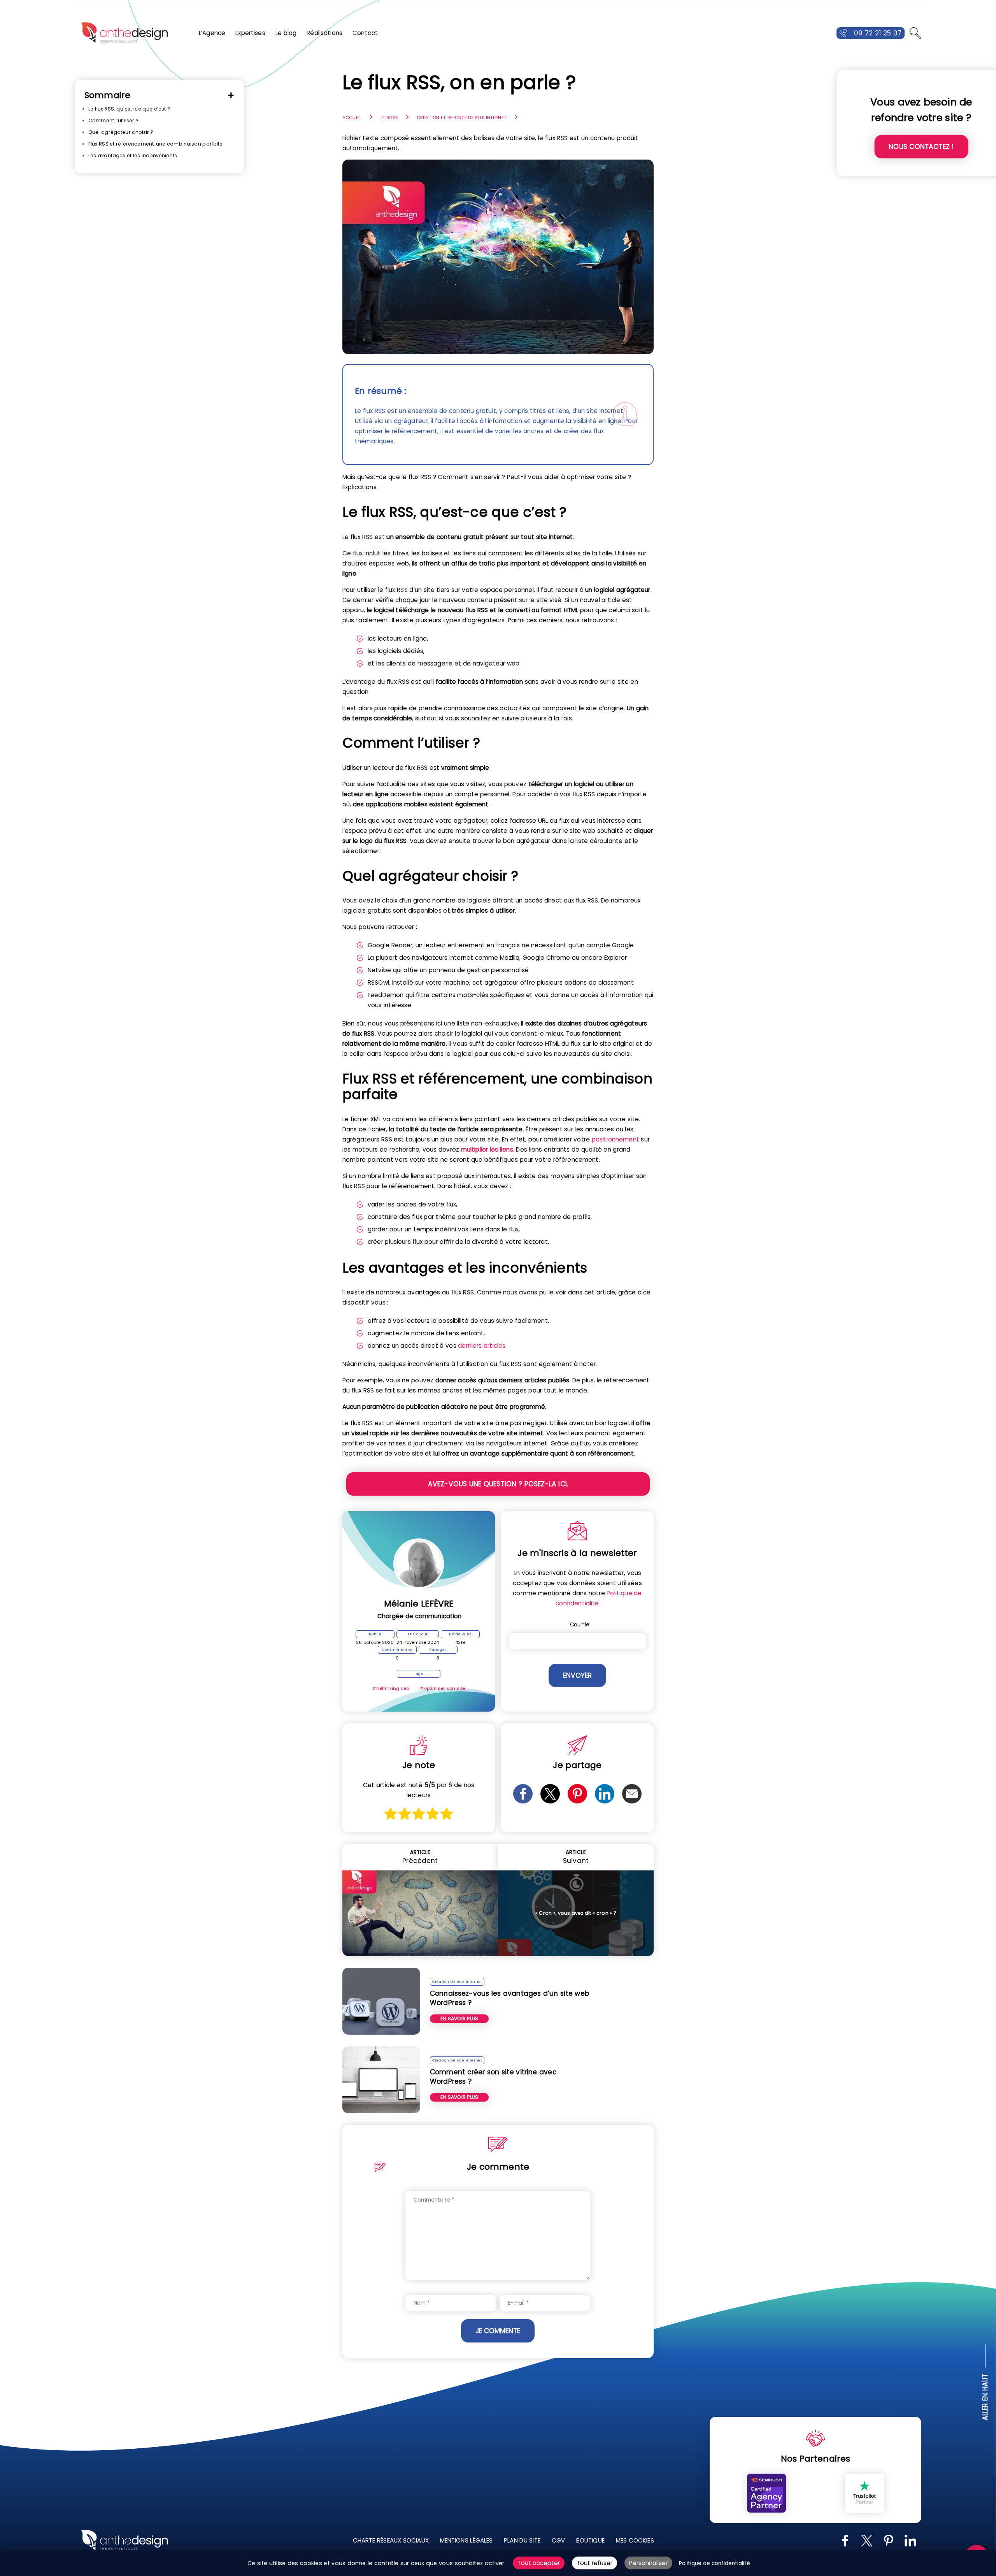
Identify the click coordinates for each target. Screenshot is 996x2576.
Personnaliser (648, 2563)
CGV (558, 2540)
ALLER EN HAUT (985, 2397)
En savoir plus (459, 2018)
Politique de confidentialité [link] (715, 2563)
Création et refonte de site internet (462, 118)
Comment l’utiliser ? (113, 120)
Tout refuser (594, 2563)
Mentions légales (466, 2540)
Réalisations (324, 33)
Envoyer (577, 1675)
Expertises (250, 33)
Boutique (590, 2540)
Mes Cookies (635, 2540)
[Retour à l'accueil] (124, 33)
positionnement (615, 1139)
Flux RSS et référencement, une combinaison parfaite (156, 144)
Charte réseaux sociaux (391, 2540)
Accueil (352, 118)
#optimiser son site (442, 1688)
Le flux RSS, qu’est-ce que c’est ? (129, 109)
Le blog (286, 33)
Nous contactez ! (921, 147)
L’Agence (212, 33)
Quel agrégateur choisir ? (121, 132)
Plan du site (522, 2540)
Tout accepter (539, 2563)
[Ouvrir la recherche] (915, 33)
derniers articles (482, 1346)
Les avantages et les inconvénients (133, 155)
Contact (365, 33)
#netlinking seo (391, 1688)
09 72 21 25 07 (878, 33)
